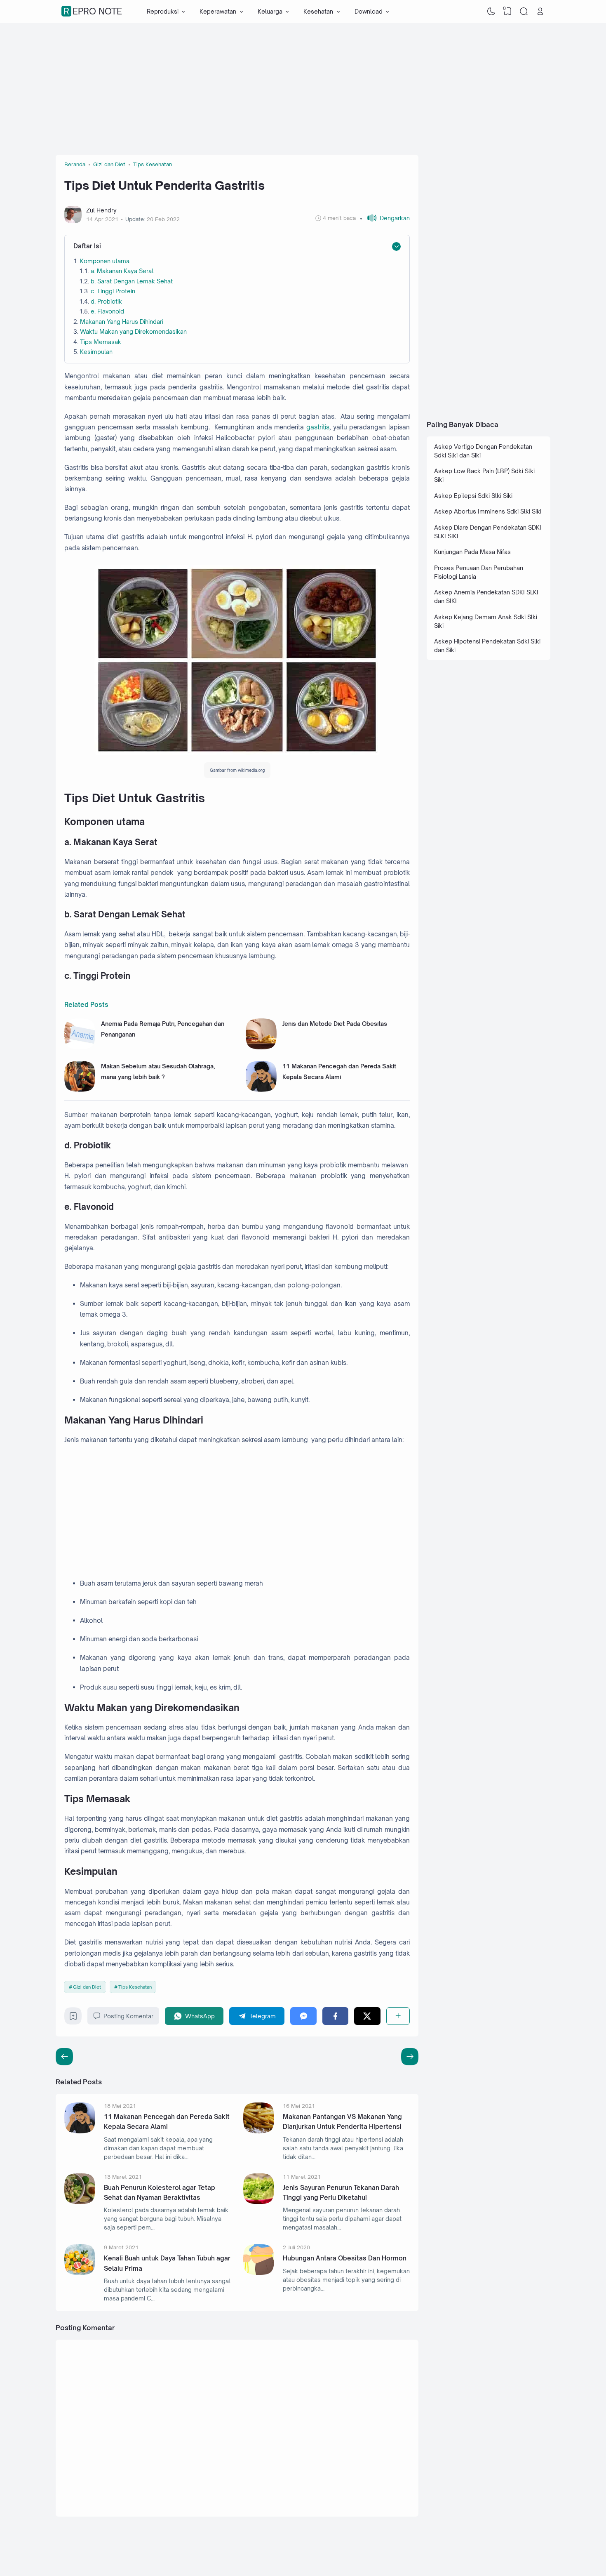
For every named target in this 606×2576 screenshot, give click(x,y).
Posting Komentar (128, 2016)
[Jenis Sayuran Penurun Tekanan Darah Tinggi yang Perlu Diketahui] (259, 2202)
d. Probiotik (106, 301)
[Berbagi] (398, 2016)
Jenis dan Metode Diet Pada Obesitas (335, 1024)
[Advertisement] (303, 89)
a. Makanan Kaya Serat (122, 271)
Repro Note (93, 12)
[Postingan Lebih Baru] (410, 2057)
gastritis (318, 427)
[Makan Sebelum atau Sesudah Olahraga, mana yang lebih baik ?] (80, 1090)
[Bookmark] (73, 2018)
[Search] (524, 12)
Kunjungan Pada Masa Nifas (472, 552)
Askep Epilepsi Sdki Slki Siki (473, 496)
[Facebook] (335, 2016)
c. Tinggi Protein (114, 291)
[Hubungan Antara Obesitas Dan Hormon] (259, 2273)
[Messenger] (303, 2016)
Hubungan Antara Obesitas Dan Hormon (345, 2258)
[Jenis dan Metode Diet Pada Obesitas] (261, 1047)
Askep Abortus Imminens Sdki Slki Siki (488, 511)
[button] (385, 218)
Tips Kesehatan (135, 1987)
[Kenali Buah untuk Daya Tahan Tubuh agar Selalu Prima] (80, 2273)
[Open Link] (540, 12)
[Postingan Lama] (64, 2057)
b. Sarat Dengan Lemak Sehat (132, 281)
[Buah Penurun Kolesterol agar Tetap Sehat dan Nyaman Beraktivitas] (80, 2202)
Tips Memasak (101, 342)
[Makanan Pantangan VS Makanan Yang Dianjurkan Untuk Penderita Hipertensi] (259, 2131)
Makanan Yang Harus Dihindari (122, 322)
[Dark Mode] (491, 12)
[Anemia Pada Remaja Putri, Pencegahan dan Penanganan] (80, 1047)
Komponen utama (105, 261)
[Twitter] (367, 2016)
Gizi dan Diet (87, 1987)
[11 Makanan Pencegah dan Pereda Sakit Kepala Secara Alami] (261, 1090)
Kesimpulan (96, 352)
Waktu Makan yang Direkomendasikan (133, 331)
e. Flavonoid (107, 311)
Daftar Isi (87, 246)
